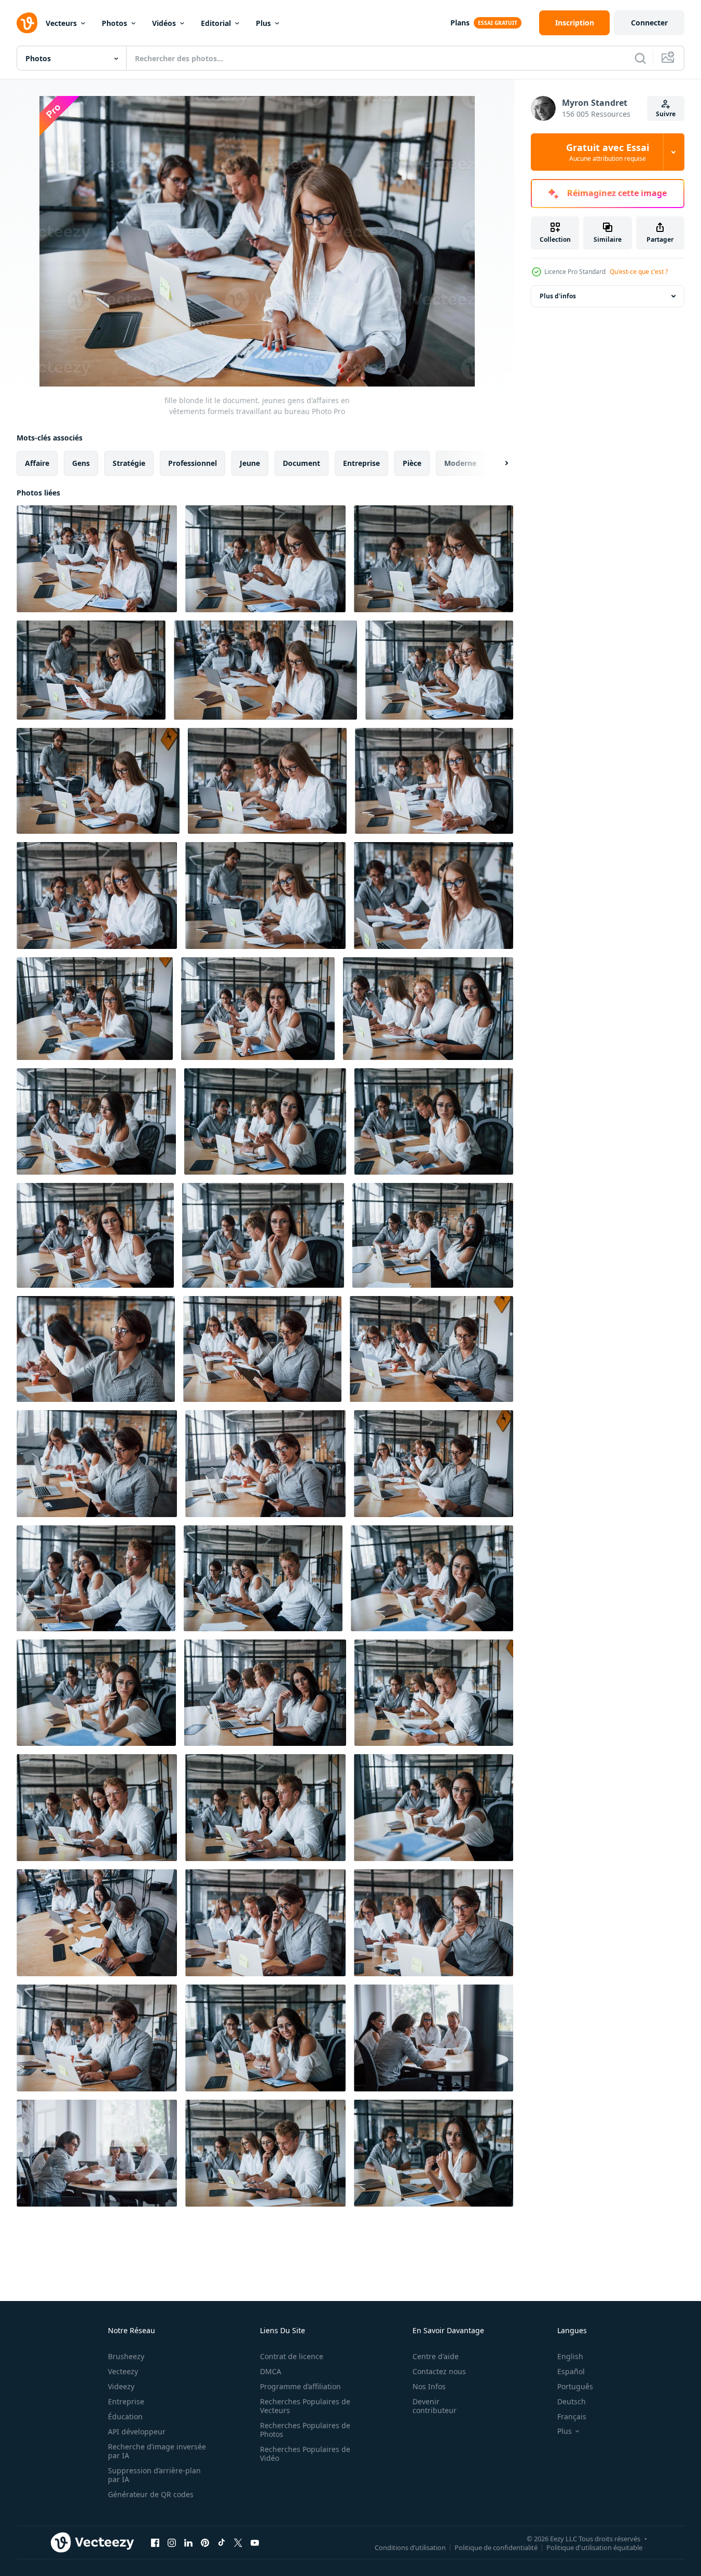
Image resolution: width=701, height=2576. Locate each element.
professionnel (193, 463)
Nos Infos (429, 2386)
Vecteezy (123, 2371)
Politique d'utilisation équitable (594, 2547)
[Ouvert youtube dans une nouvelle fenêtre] (255, 2542)
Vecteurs (61, 23)
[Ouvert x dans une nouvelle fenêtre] (238, 2542)
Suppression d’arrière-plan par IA (154, 2475)
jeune (250, 463)
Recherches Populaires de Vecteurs (305, 2406)
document (301, 463)
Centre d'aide (436, 2356)
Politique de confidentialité (496, 2547)
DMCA (271, 2371)
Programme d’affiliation (300, 2386)
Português (575, 2386)
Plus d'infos (558, 296)
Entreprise (126, 2401)
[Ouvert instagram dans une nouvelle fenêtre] (172, 2542)
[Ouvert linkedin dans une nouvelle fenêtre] (188, 2542)
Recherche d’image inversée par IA (157, 2451)
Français (572, 2416)
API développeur (137, 2432)
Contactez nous (439, 2371)
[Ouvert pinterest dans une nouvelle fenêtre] (205, 2542)
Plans (460, 23)
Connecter (649, 23)
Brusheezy (126, 2356)
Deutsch (572, 2401)
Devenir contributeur (435, 2406)
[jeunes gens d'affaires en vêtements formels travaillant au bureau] (434, 896)
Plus (263, 23)
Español (571, 2371)
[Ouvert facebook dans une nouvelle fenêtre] (155, 2542)
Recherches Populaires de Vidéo (305, 2454)
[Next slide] (498, 463)
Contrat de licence (292, 2356)
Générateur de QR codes (151, 2494)
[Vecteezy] (27, 23)
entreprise (361, 463)
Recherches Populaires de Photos (305, 2430)
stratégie (129, 463)
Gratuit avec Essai (608, 152)
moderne (460, 463)
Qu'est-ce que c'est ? (639, 272)
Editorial (216, 23)
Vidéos (164, 23)
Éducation (125, 2416)
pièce (412, 463)
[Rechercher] (640, 58)
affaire (37, 463)
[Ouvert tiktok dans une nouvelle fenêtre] (222, 2542)
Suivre (666, 114)
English (570, 2356)
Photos (114, 23)
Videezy (121, 2386)
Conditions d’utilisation (410, 2547)
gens (81, 463)
